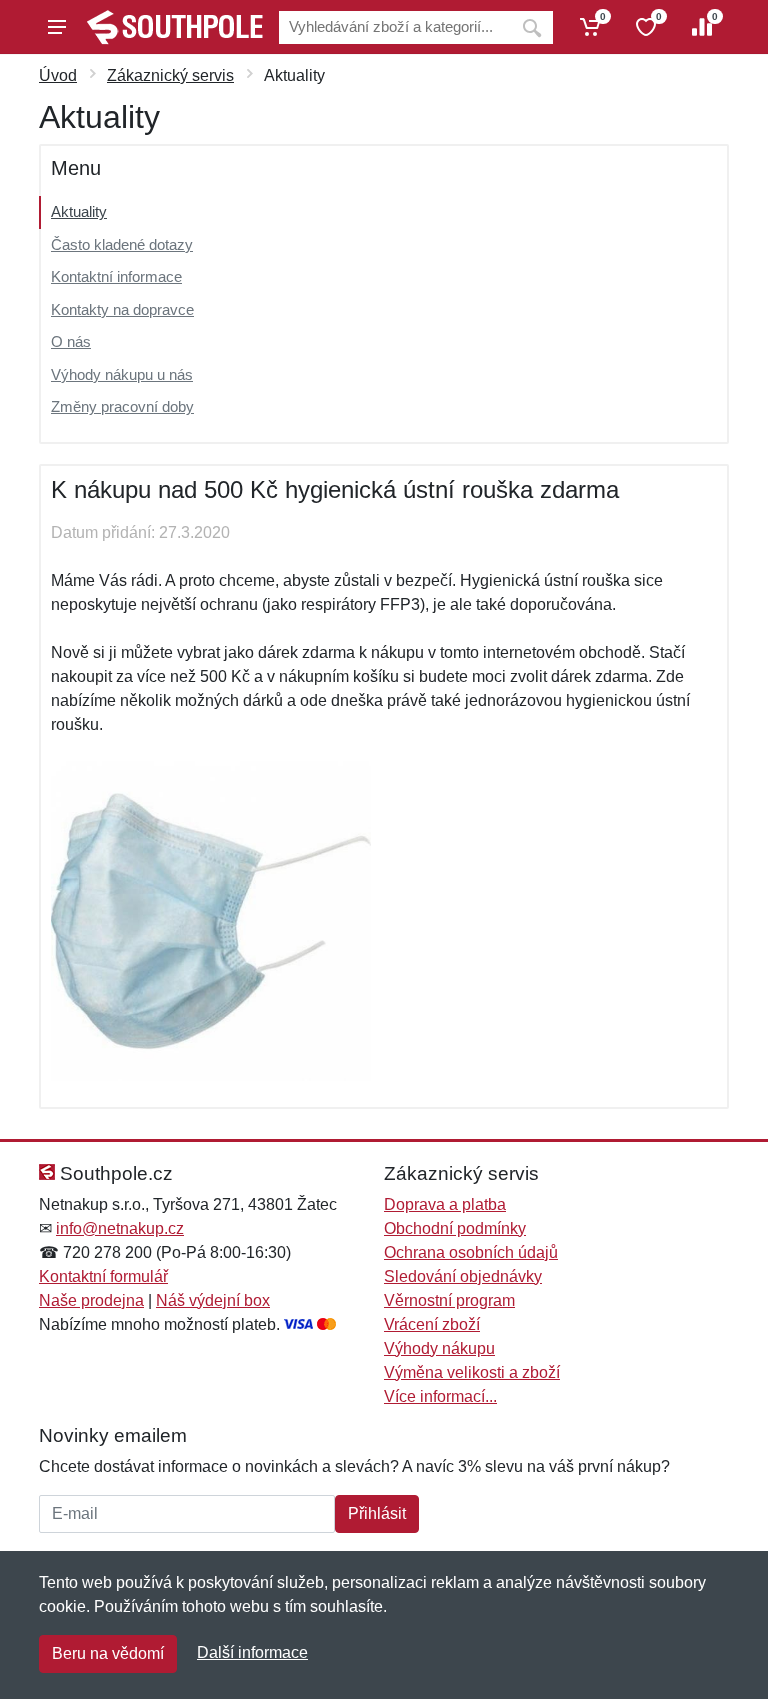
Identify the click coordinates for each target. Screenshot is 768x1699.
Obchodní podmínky (455, 1228)
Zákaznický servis (170, 75)
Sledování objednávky (463, 1276)
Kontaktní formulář (103, 1276)
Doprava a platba (445, 1204)
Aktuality (79, 211)
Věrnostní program (449, 1300)
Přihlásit (377, 1513)
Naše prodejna (91, 1300)
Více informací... (440, 1396)
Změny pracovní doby (122, 406)
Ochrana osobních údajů (471, 1252)
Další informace (252, 1652)
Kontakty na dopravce (122, 309)
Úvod (58, 75)
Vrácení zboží (432, 1324)
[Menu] (57, 27)
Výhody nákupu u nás (122, 374)
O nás (71, 341)
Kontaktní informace (116, 276)
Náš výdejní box (213, 1300)
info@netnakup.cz (120, 1228)
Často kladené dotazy (122, 244)
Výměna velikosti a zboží (472, 1372)
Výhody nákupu (439, 1348)
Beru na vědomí (108, 1653)
